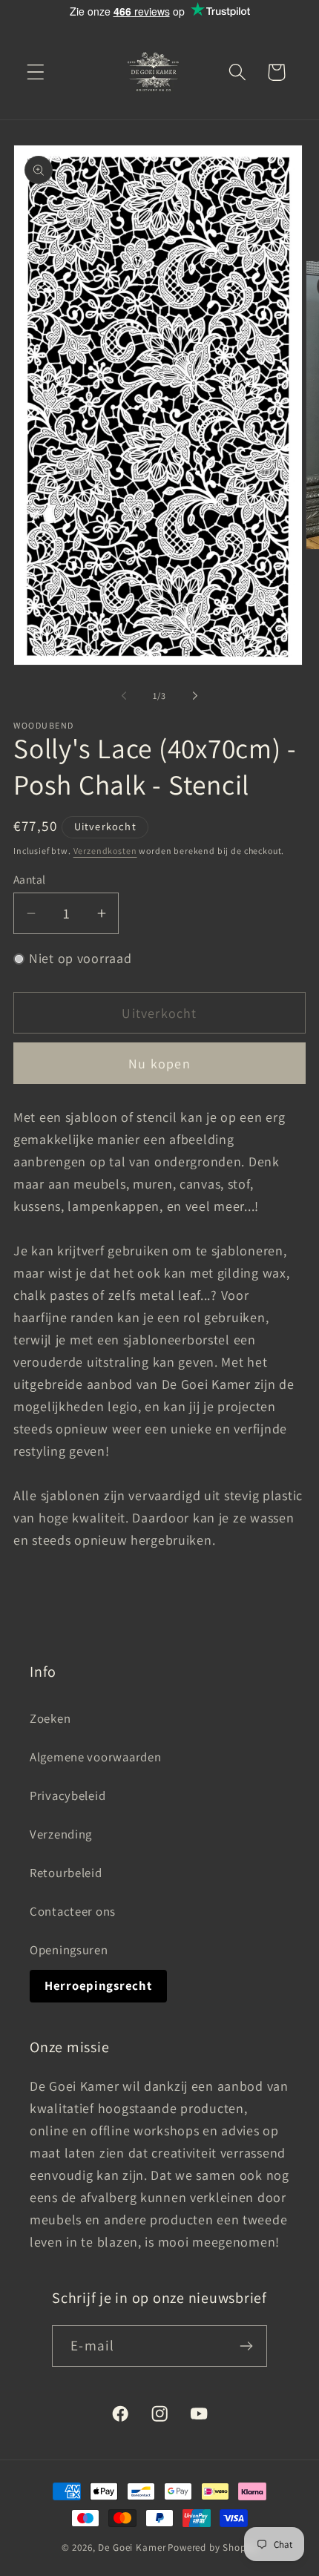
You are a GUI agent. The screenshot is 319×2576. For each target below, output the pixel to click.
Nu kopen (159, 1064)
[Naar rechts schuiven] (195, 695)
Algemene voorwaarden (95, 1757)
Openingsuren (69, 1950)
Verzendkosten (105, 851)
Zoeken (50, 1718)
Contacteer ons (73, 1911)
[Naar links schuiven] (124, 695)
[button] (36, 72)
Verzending (61, 1834)
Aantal (30, 879)
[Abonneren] (247, 2346)
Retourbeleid (66, 1873)
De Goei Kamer (132, 2547)
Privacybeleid (68, 1795)
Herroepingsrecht (98, 1985)
